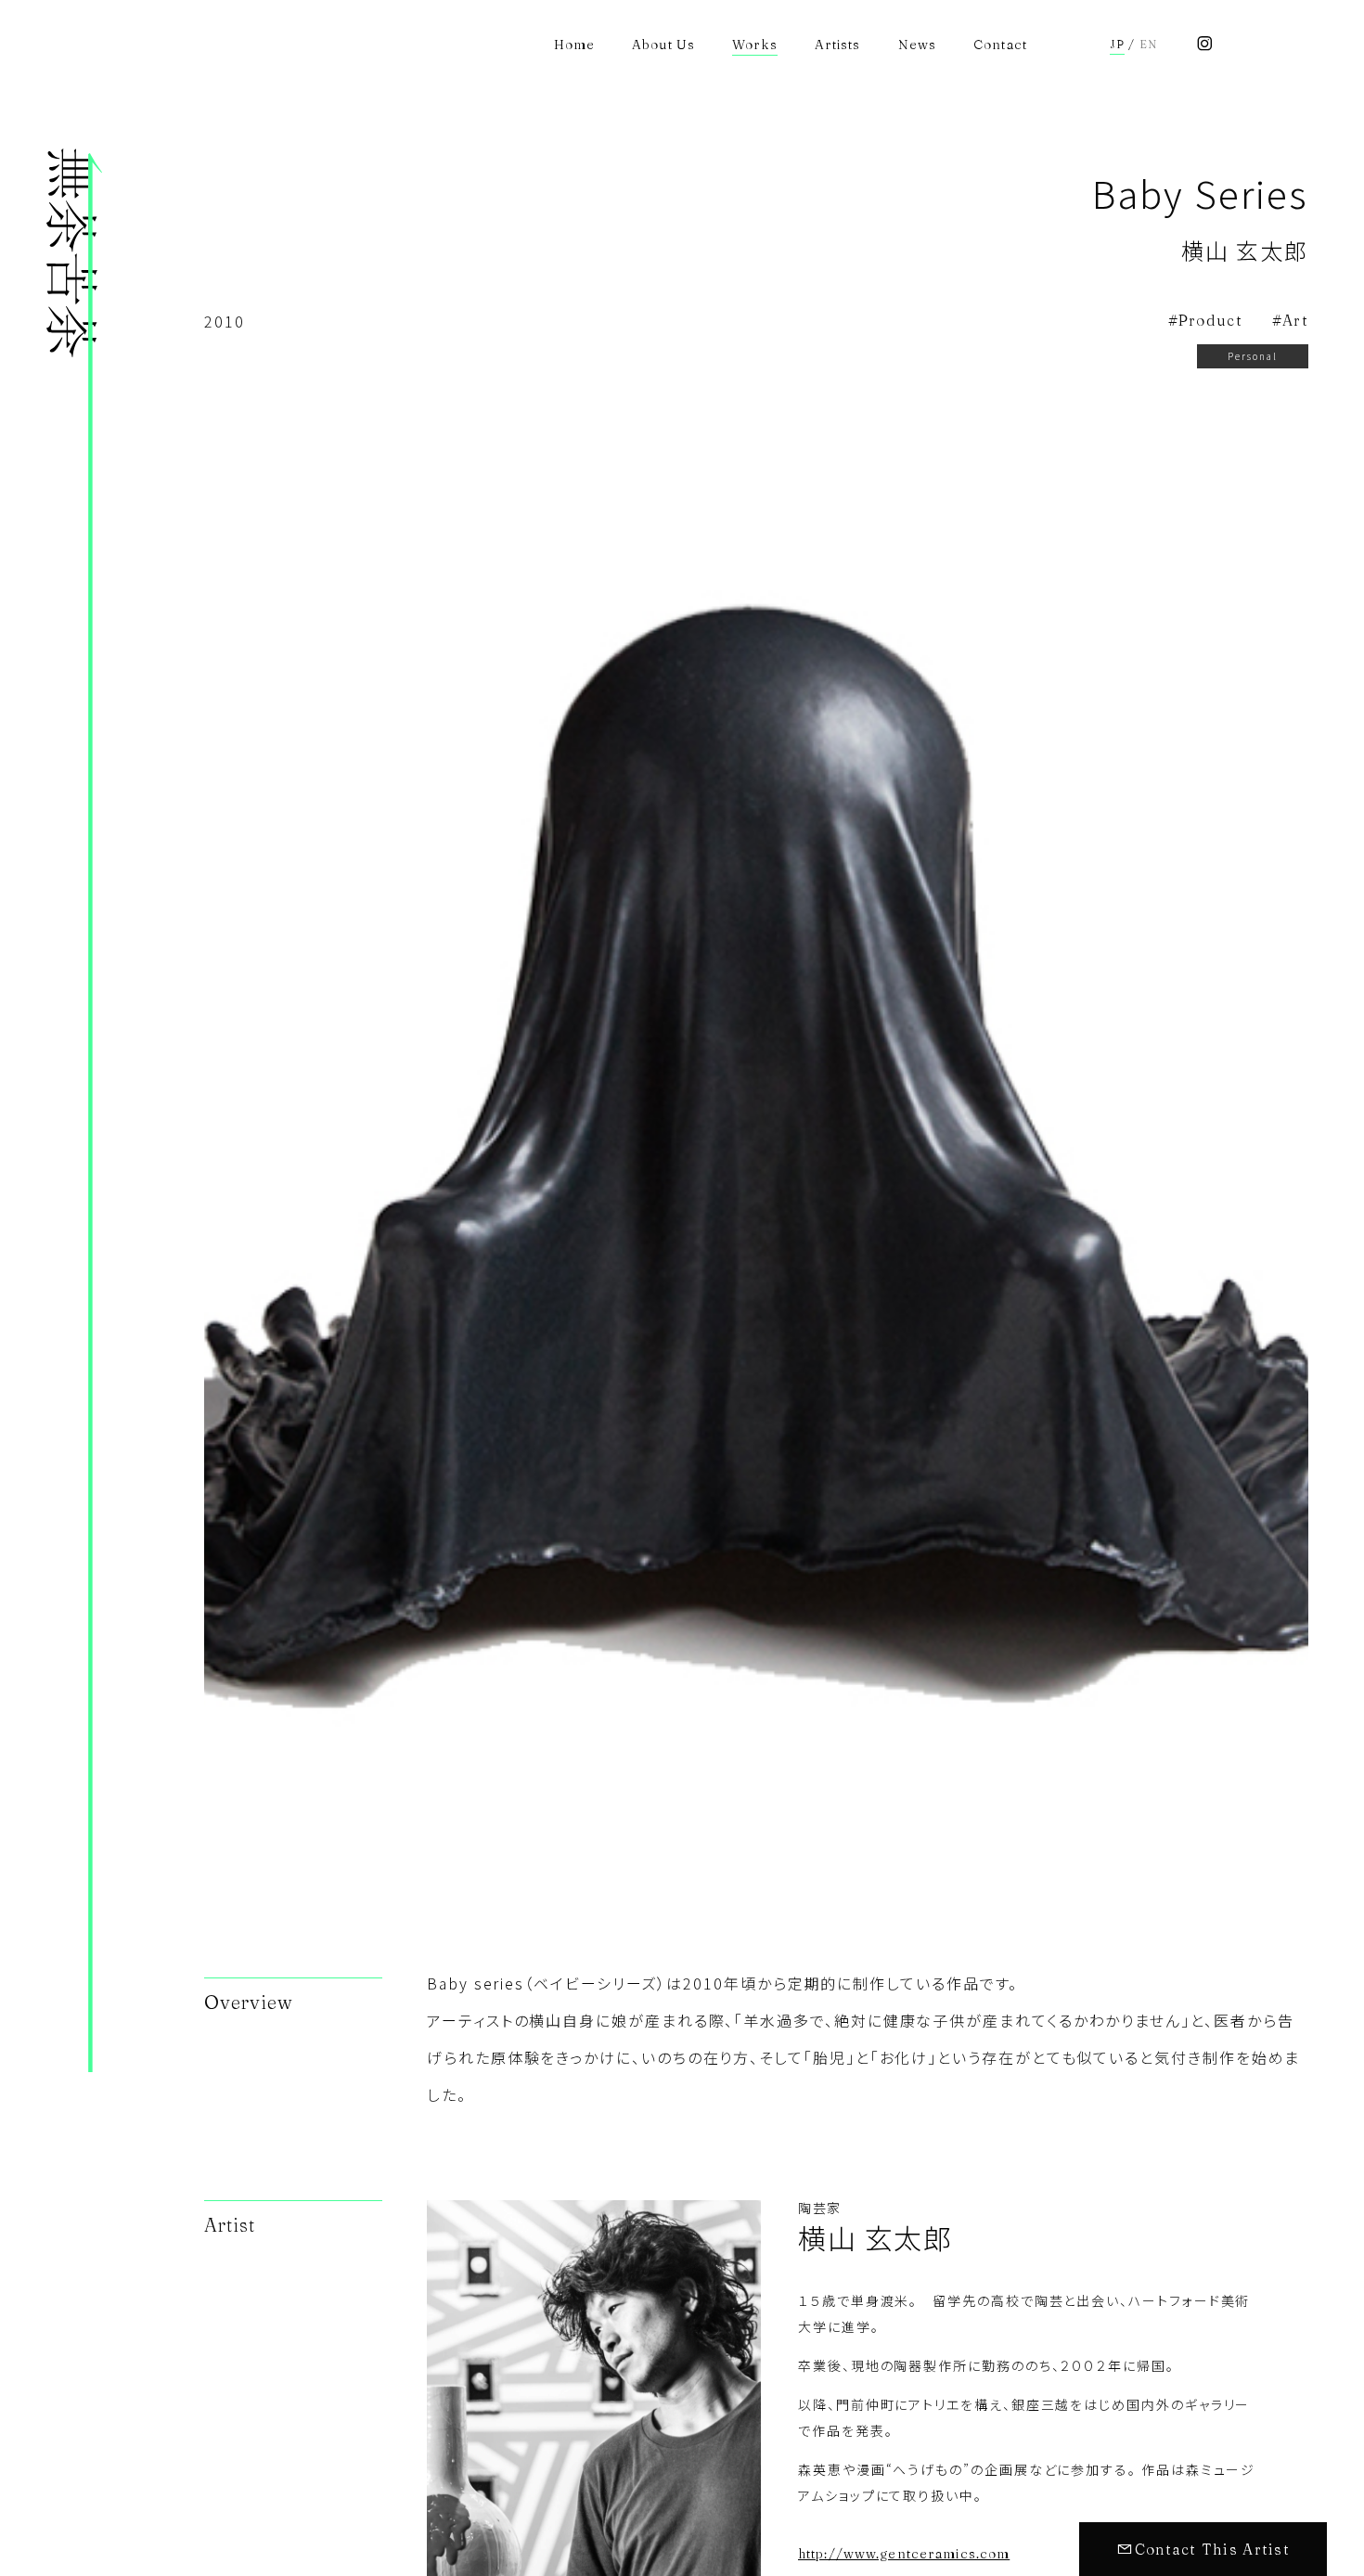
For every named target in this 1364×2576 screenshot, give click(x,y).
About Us (663, 45)
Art (1295, 320)
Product (1210, 320)
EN (1148, 45)
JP (1117, 45)
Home (574, 45)
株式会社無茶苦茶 (74, 1362)
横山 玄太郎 (1245, 250)
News (917, 45)
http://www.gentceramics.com (904, 2554)
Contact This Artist (1212, 2549)
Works (755, 45)
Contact (1000, 45)
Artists (838, 45)
